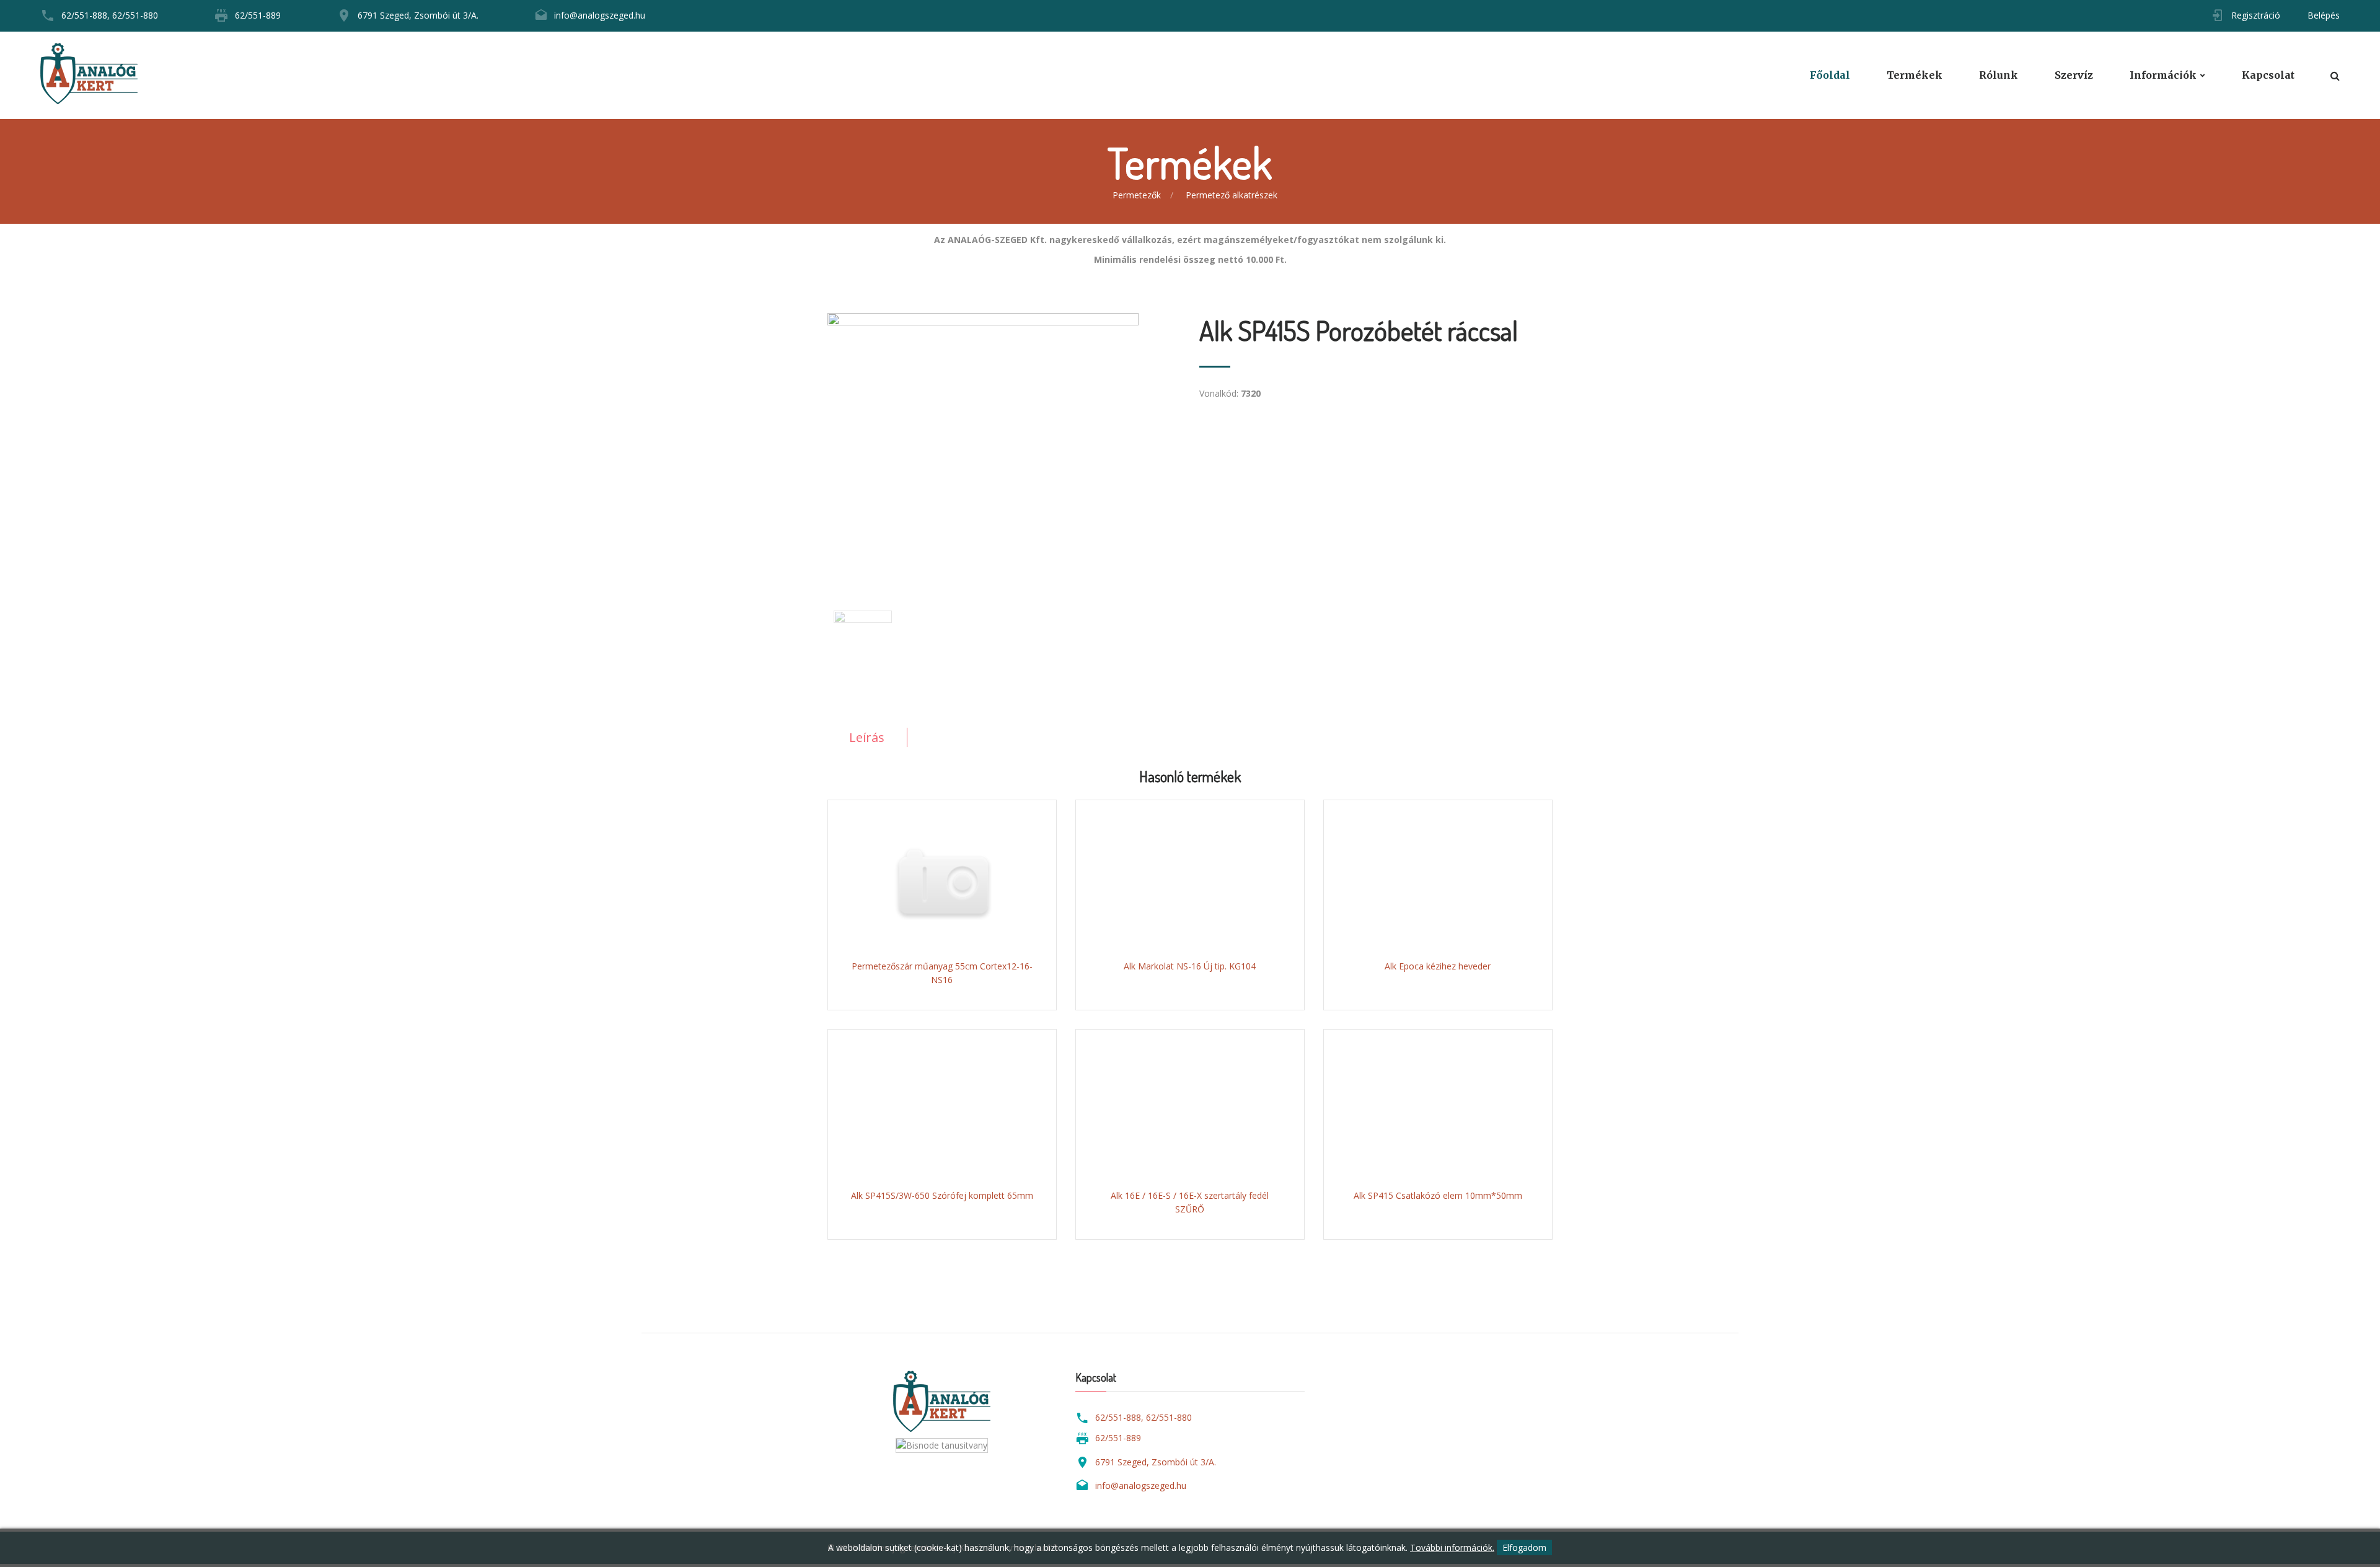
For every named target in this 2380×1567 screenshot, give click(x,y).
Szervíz (2074, 75)
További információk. (1452, 1547)
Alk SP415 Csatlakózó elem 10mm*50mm (1438, 1195)
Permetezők (1137, 195)
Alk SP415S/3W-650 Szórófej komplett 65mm (942, 1195)
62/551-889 (258, 15)
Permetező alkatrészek (1232, 195)
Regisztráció (2256, 15)
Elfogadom (1524, 1547)
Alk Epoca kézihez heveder (1438, 966)
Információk (2163, 75)
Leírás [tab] (867, 737)
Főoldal (1830, 75)
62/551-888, (86, 15)
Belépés (2324, 15)
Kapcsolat (2268, 75)
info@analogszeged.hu (600, 15)
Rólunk (1999, 75)
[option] (1004, 440)
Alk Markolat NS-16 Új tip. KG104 (1190, 966)
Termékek (1915, 75)
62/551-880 (135, 15)
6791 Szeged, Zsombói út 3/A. (418, 15)
